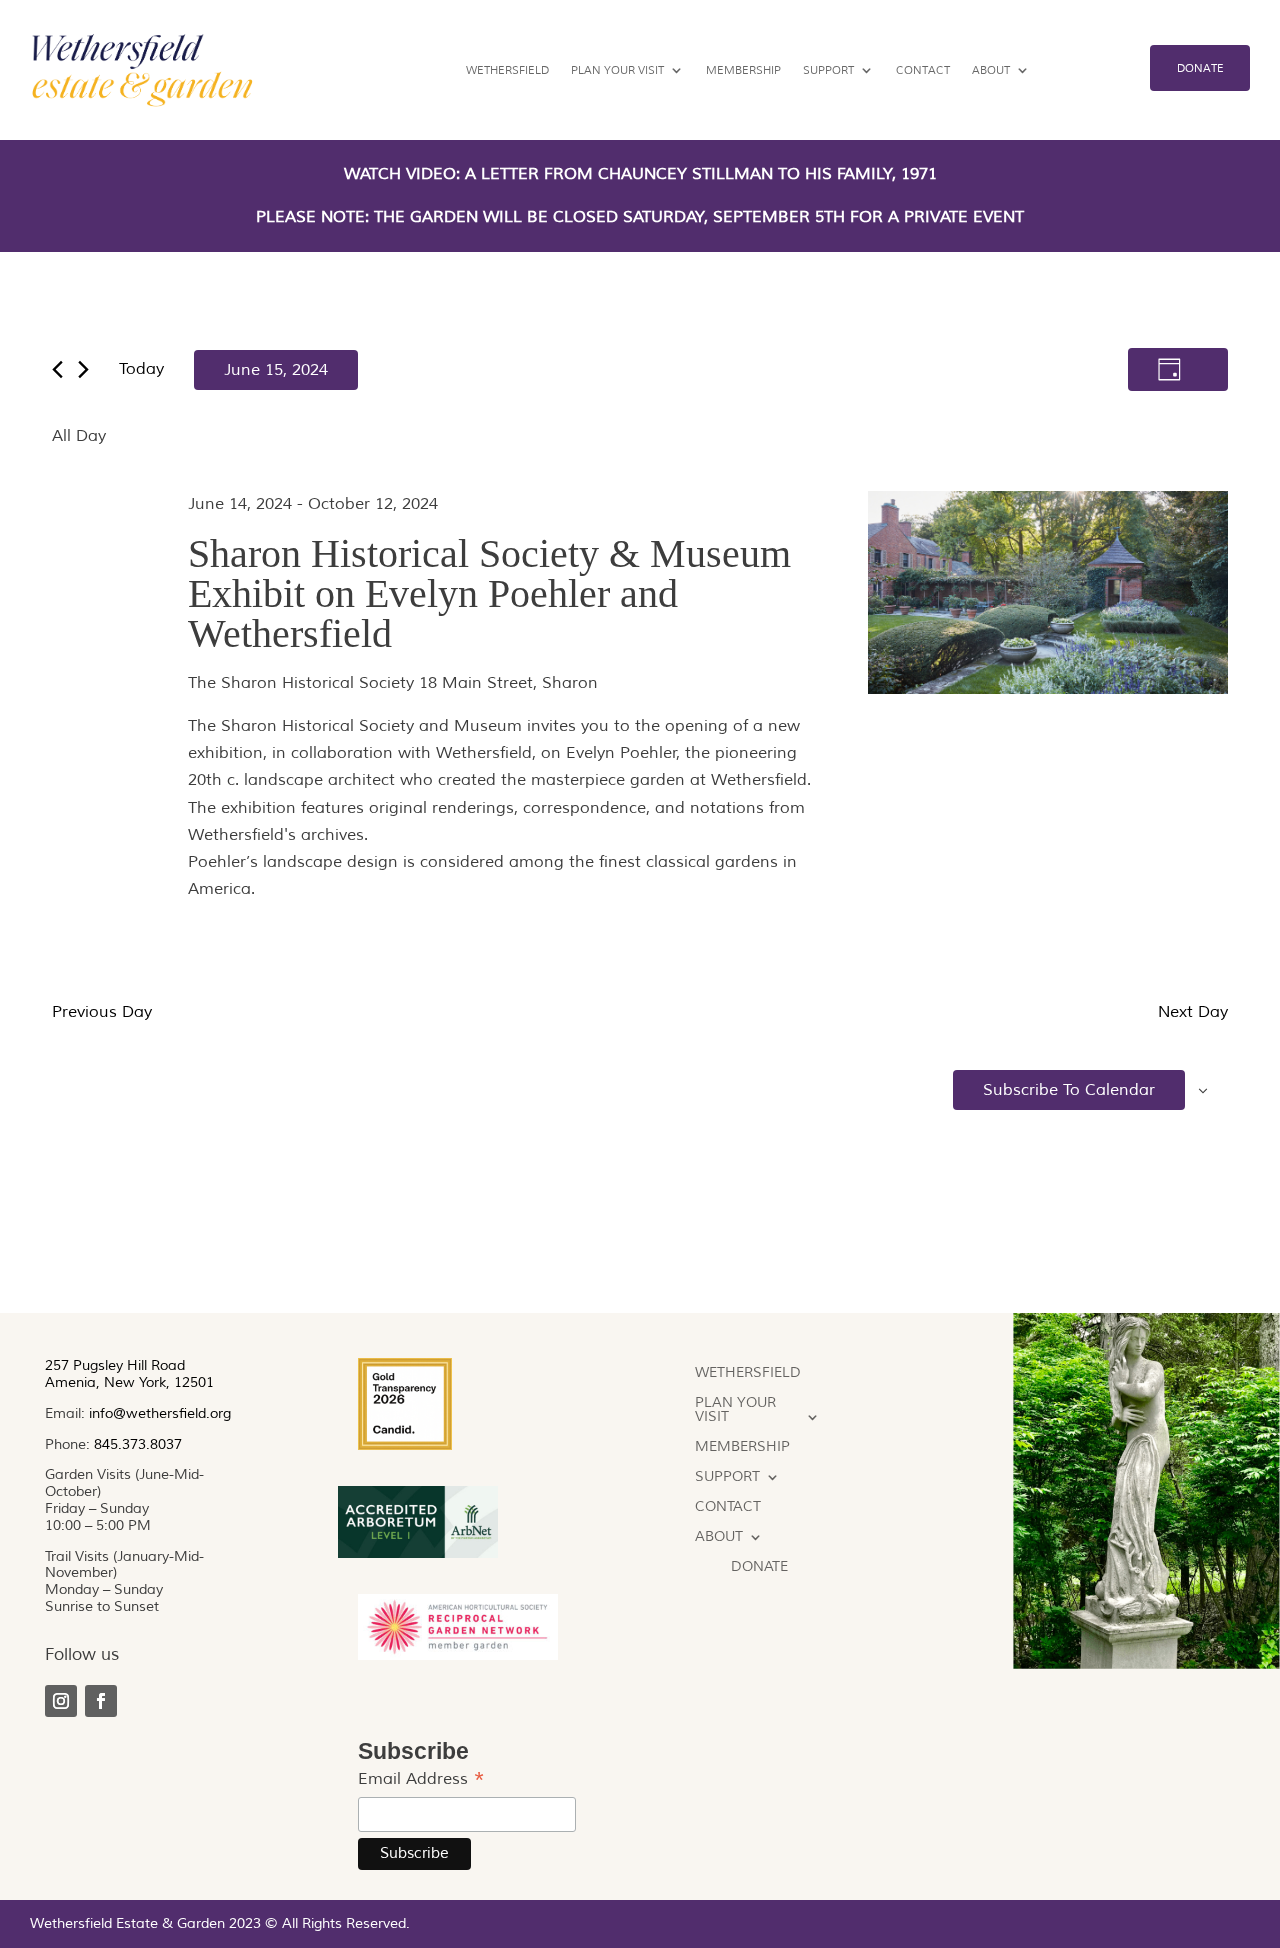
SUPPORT (828, 70)
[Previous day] (57, 369)
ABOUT (991, 70)
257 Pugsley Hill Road (115, 1365)
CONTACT (923, 70)
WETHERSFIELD (507, 70)
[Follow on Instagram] (61, 1701)
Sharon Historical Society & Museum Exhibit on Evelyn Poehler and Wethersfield (489, 593)
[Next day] (83, 369)
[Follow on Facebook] (101, 1701)
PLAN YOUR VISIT (617, 70)
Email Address (421, 1779)
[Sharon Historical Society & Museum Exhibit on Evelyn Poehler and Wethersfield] (1048, 597)
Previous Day (102, 1012)
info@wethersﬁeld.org (160, 1413)
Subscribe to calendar (1069, 1090)
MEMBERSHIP (743, 70)
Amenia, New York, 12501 (129, 1382)
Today (141, 369)
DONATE (1200, 68)
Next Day (1193, 1012)
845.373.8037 (138, 1444)
